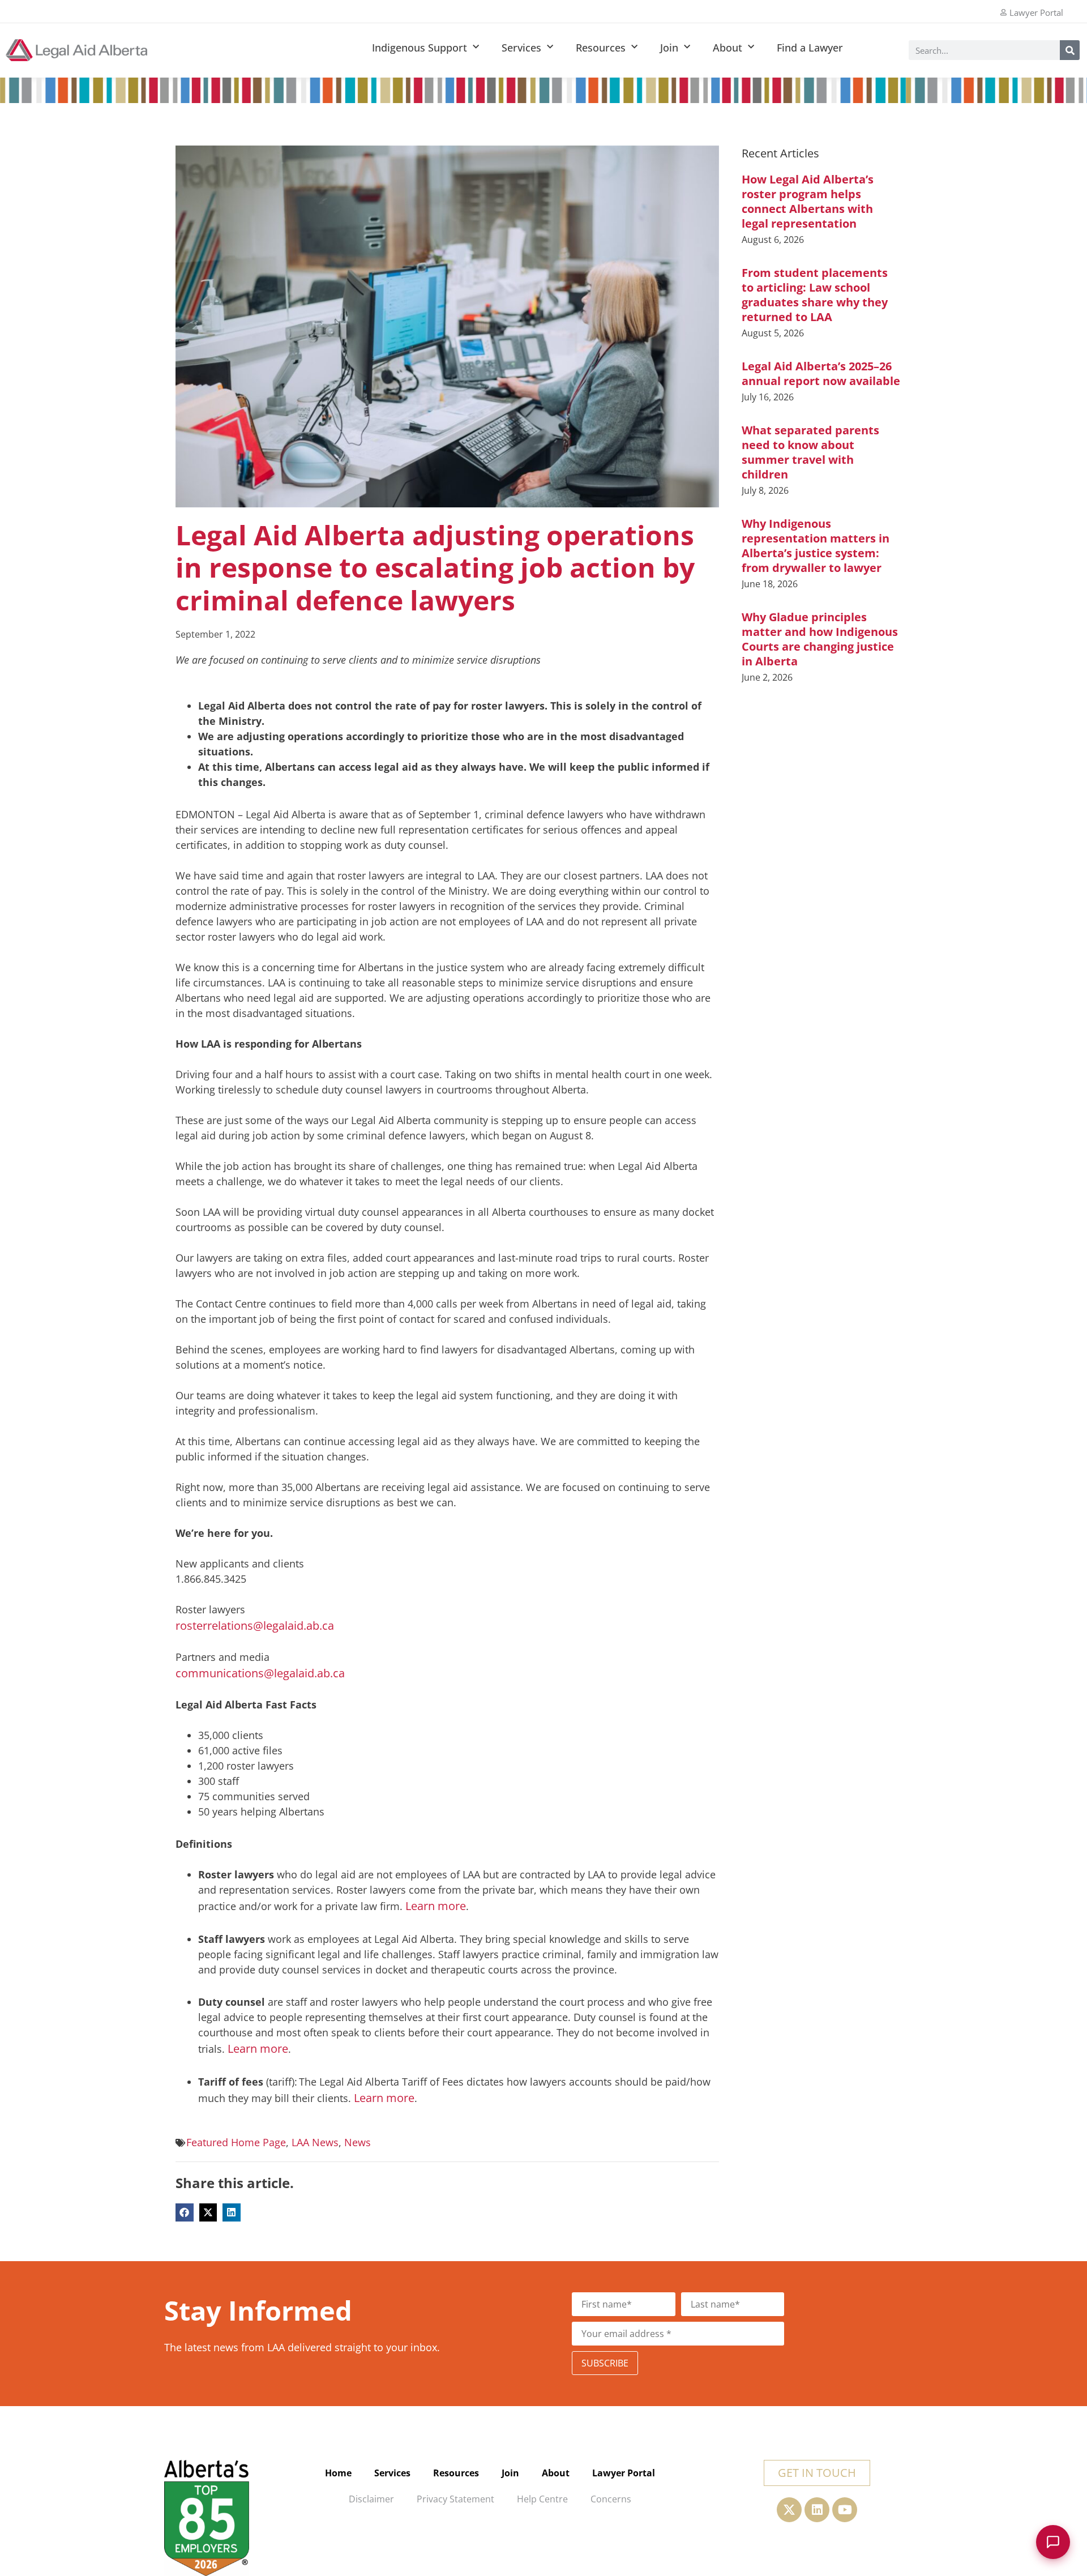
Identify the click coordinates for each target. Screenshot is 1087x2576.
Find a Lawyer (810, 48)
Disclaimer (371, 2499)
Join (669, 48)
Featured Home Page (236, 2142)
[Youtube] (845, 2510)
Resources (601, 48)
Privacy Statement (455, 2499)
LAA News (315, 2142)
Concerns (611, 2499)
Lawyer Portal (624, 2473)
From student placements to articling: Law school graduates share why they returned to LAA (815, 295)
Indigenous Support (420, 48)
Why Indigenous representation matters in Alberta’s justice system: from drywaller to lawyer (816, 546)
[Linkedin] (817, 2510)
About (727, 48)
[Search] (1070, 50)
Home (338, 2473)
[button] (185, 2212)
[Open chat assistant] (1053, 2542)
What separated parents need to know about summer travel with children (810, 452)
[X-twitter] (789, 2510)
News (358, 2142)
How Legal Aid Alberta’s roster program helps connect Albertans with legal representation (808, 201)
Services (521, 48)
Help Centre (542, 2499)
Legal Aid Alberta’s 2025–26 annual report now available (821, 373)
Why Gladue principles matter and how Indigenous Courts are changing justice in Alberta (820, 639)
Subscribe (605, 2363)
